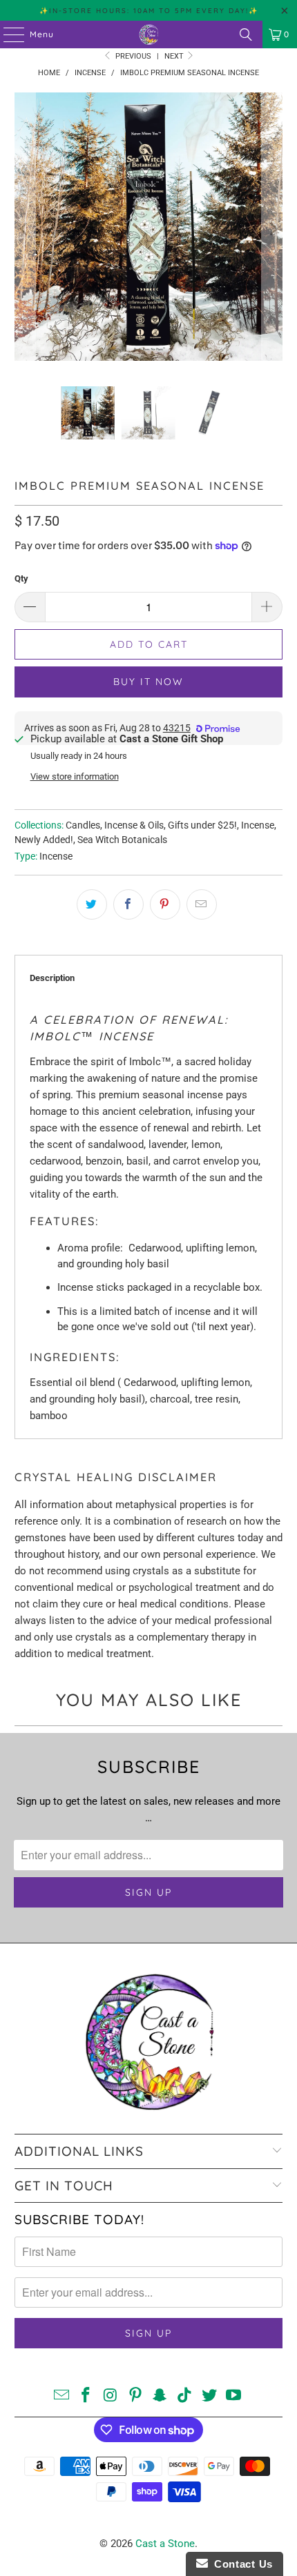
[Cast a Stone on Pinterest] (135, 2396)
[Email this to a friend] (202, 904)
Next (175, 56)
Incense (258, 825)
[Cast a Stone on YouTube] (234, 2396)
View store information (75, 776)
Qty (21, 578)
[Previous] (25, 229)
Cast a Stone (165, 2544)
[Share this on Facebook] (128, 904)
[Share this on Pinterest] (165, 904)
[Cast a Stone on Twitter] (209, 2396)
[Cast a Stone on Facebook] (86, 2396)
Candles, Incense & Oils (115, 825)
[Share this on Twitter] (92, 904)
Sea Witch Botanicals (122, 840)
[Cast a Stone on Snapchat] (160, 2396)
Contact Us (240, 2564)
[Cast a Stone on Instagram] (111, 2396)
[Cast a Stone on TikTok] (185, 2396)
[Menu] (7, 34)
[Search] (246, 34)
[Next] (272, 229)
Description (52, 978)
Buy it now (148, 682)
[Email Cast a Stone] (61, 2396)
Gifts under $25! (202, 825)
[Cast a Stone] (149, 34)
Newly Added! (44, 840)
